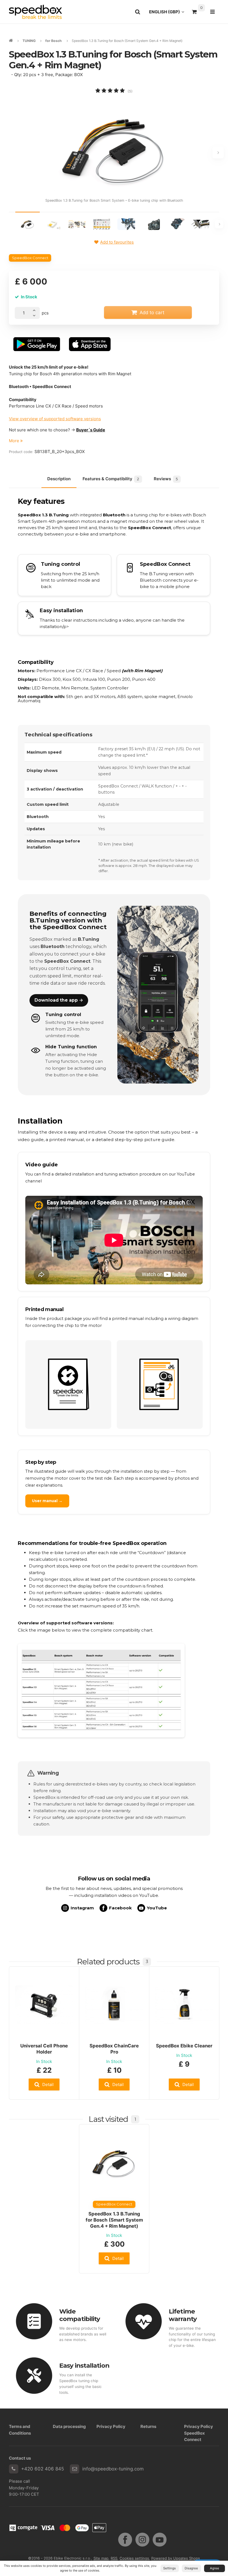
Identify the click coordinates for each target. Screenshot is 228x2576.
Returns (148, 2426)
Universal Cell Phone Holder (44, 2049)
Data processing (69, 2426)
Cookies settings (134, 2558)
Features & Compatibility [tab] (111, 479)
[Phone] (14, 2469)
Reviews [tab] (166, 479)
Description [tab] (59, 479)
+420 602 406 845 (43, 2469)
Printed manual (44, 1309)
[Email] (75, 2469)
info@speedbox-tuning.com (113, 2469)
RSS (114, 2558)
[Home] (35, 12)
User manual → (47, 1501)
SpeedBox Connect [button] (30, 258)
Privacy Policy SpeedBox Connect (199, 2433)
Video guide (42, 1165)
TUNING (29, 41)
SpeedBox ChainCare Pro (114, 2049)
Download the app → (59, 1000)
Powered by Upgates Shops (176, 2558)
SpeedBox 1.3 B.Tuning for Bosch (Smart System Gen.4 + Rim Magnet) (114, 2220)
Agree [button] (215, 2568)
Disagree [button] (191, 2568)
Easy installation (84, 2365)
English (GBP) (168, 13)
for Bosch (54, 41)
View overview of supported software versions (55, 419)
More (15, 441)
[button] (44, 2084)
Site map (101, 2558)
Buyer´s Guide (91, 430)
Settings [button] (169, 2568)
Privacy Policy (111, 2426)
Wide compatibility (80, 2315)
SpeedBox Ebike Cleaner (184, 2046)
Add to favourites (117, 242)
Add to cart (152, 312)
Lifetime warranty (183, 2315)
